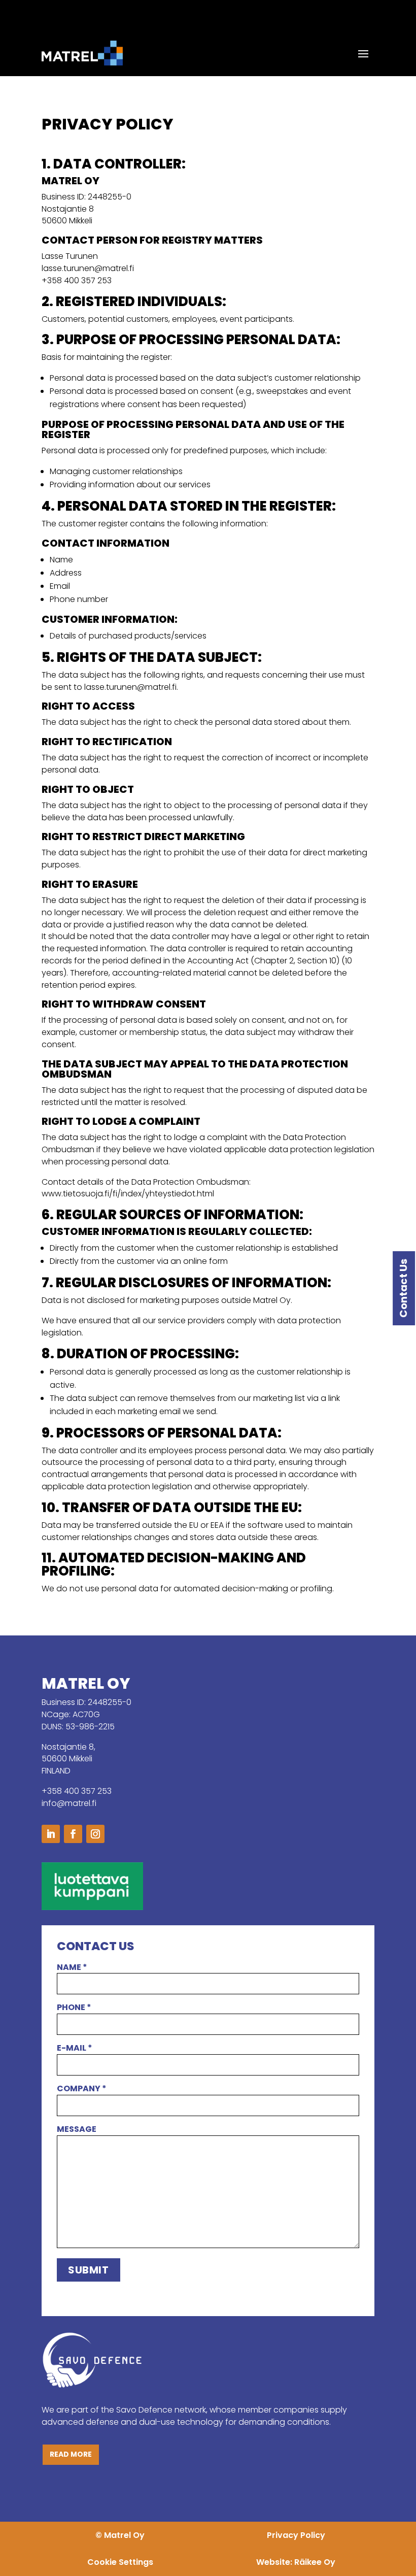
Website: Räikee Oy (296, 2562)
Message (77, 2129)
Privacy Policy (296, 2535)
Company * (82, 2088)
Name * (72, 1967)
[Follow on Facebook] (73, 1834)
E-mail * (75, 2048)
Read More (71, 2454)
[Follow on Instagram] (95, 1834)
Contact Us (403, 1288)
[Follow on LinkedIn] (51, 1834)
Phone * (74, 2007)
